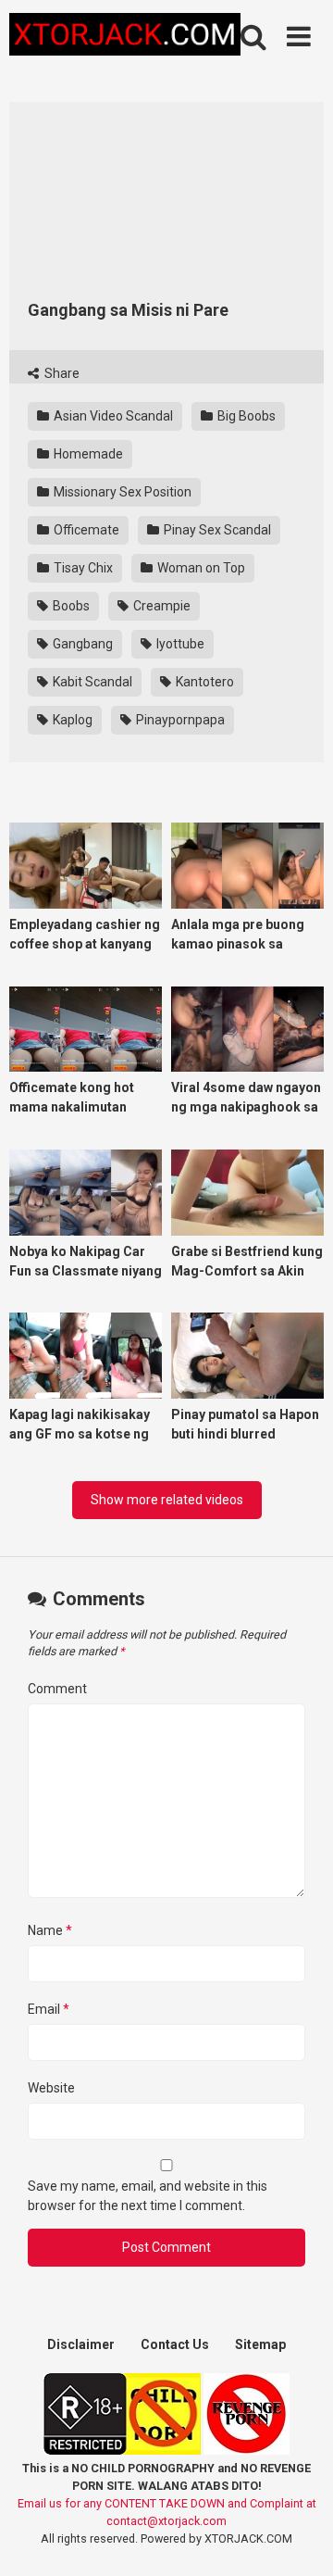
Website (51, 2088)
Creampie (160, 606)
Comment (57, 1689)
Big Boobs (245, 416)
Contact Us (175, 2344)
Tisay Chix (82, 568)
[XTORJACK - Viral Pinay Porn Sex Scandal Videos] (125, 38)
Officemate (85, 530)
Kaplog (71, 720)
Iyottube (179, 644)
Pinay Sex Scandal (216, 530)
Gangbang (81, 644)
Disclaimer (81, 2344)
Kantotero (203, 682)
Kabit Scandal (91, 682)
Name (50, 1930)
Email (49, 2009)
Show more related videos (167, 1500)
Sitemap (260, 2344)
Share (61, 373)
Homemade (87, 454)
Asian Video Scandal (112, 416)
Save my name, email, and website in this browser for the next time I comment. (148, 2196)
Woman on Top (200, 568)
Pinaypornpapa (179, 720)
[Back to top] (299, 2538)
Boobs (70, 606)
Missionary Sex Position (121, 492)
